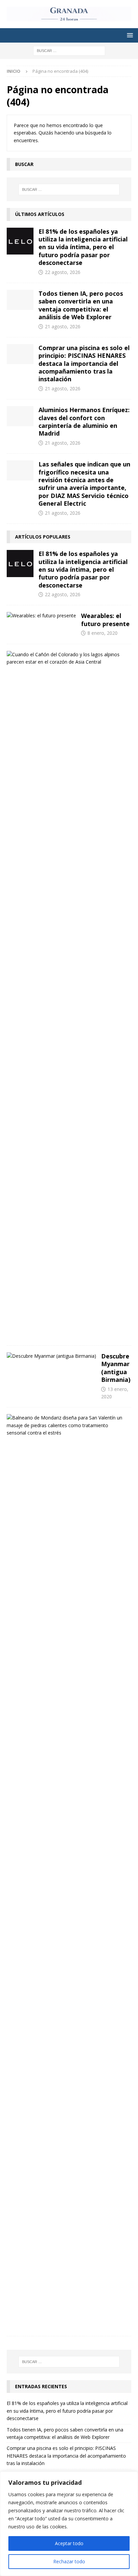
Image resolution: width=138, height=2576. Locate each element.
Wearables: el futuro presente (105, 620)
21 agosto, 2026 (63, 326)
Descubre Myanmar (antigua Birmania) (116, 1368)
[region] (69, 2524)
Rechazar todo (69, 2561)
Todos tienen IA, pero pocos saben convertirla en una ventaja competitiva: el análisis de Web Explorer (81, 305)
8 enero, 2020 (102, 633)
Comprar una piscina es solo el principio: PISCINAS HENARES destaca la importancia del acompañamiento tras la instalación (84, 363)
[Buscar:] (69, 50)
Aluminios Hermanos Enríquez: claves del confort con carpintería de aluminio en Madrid (84, 422)
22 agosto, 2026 (63, 272)
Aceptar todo (69, 2543)
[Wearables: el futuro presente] (41, 616)
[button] (129, 35)
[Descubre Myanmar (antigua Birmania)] (51, 1356)
